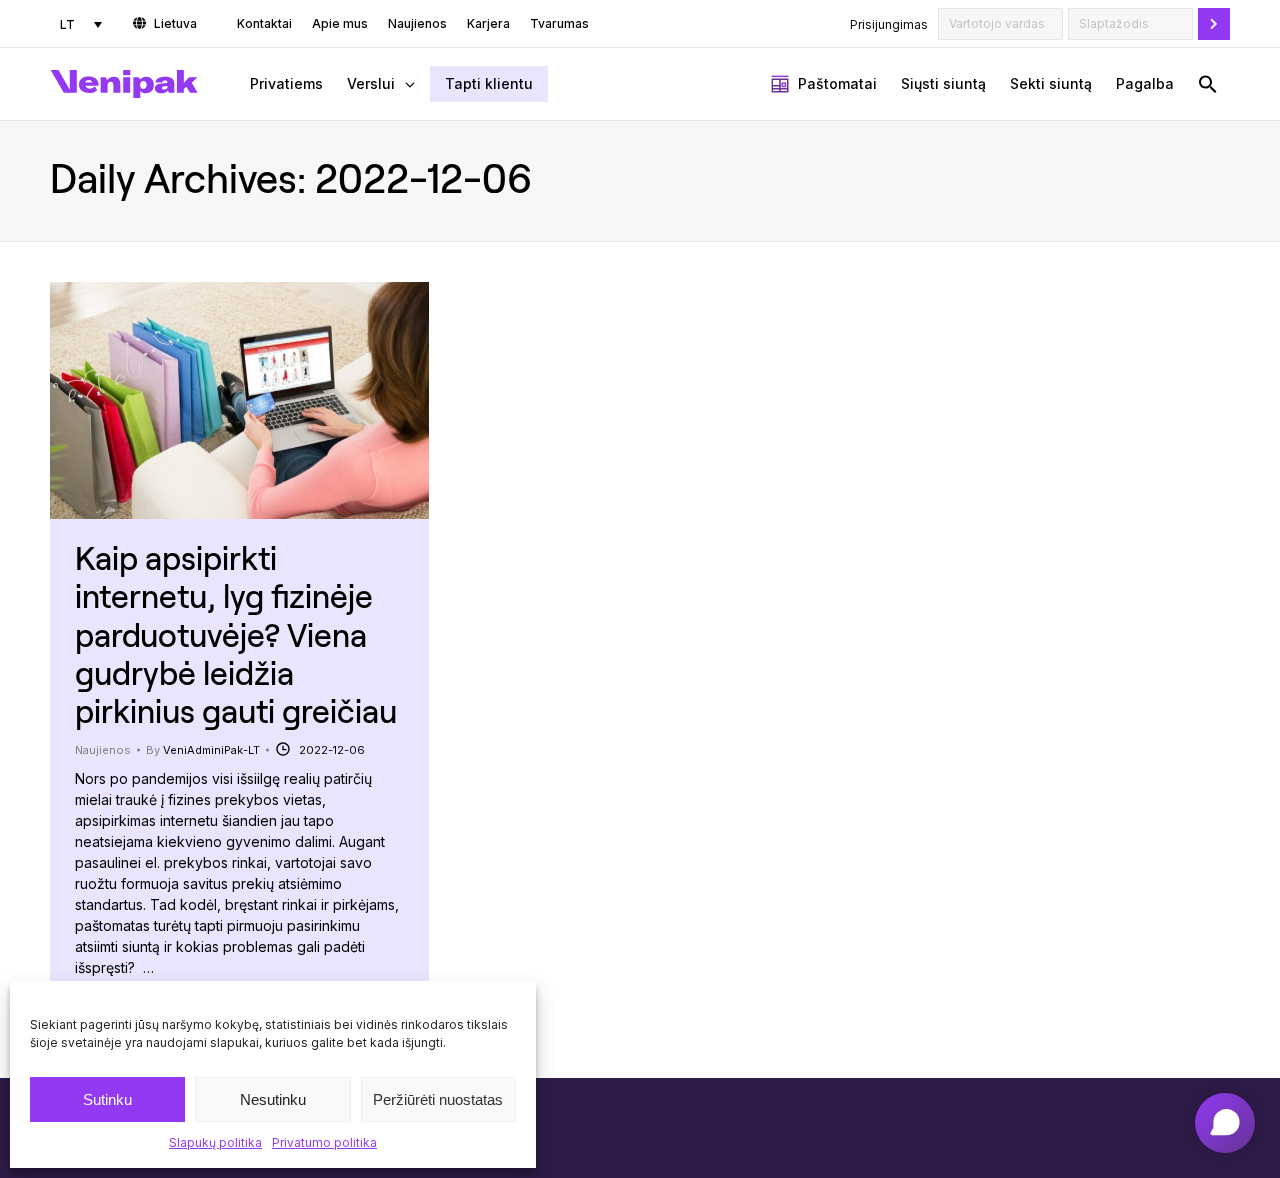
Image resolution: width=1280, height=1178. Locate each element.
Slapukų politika (215, 1142)
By (203, 750)
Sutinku (107, 1099)
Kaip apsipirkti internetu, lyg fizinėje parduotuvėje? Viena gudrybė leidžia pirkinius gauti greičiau (236, 634)
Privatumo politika (324, 1142)
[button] (1208, 84)
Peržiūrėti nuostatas (438, 1099)
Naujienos (103, 750)
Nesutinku (273, 1099)
